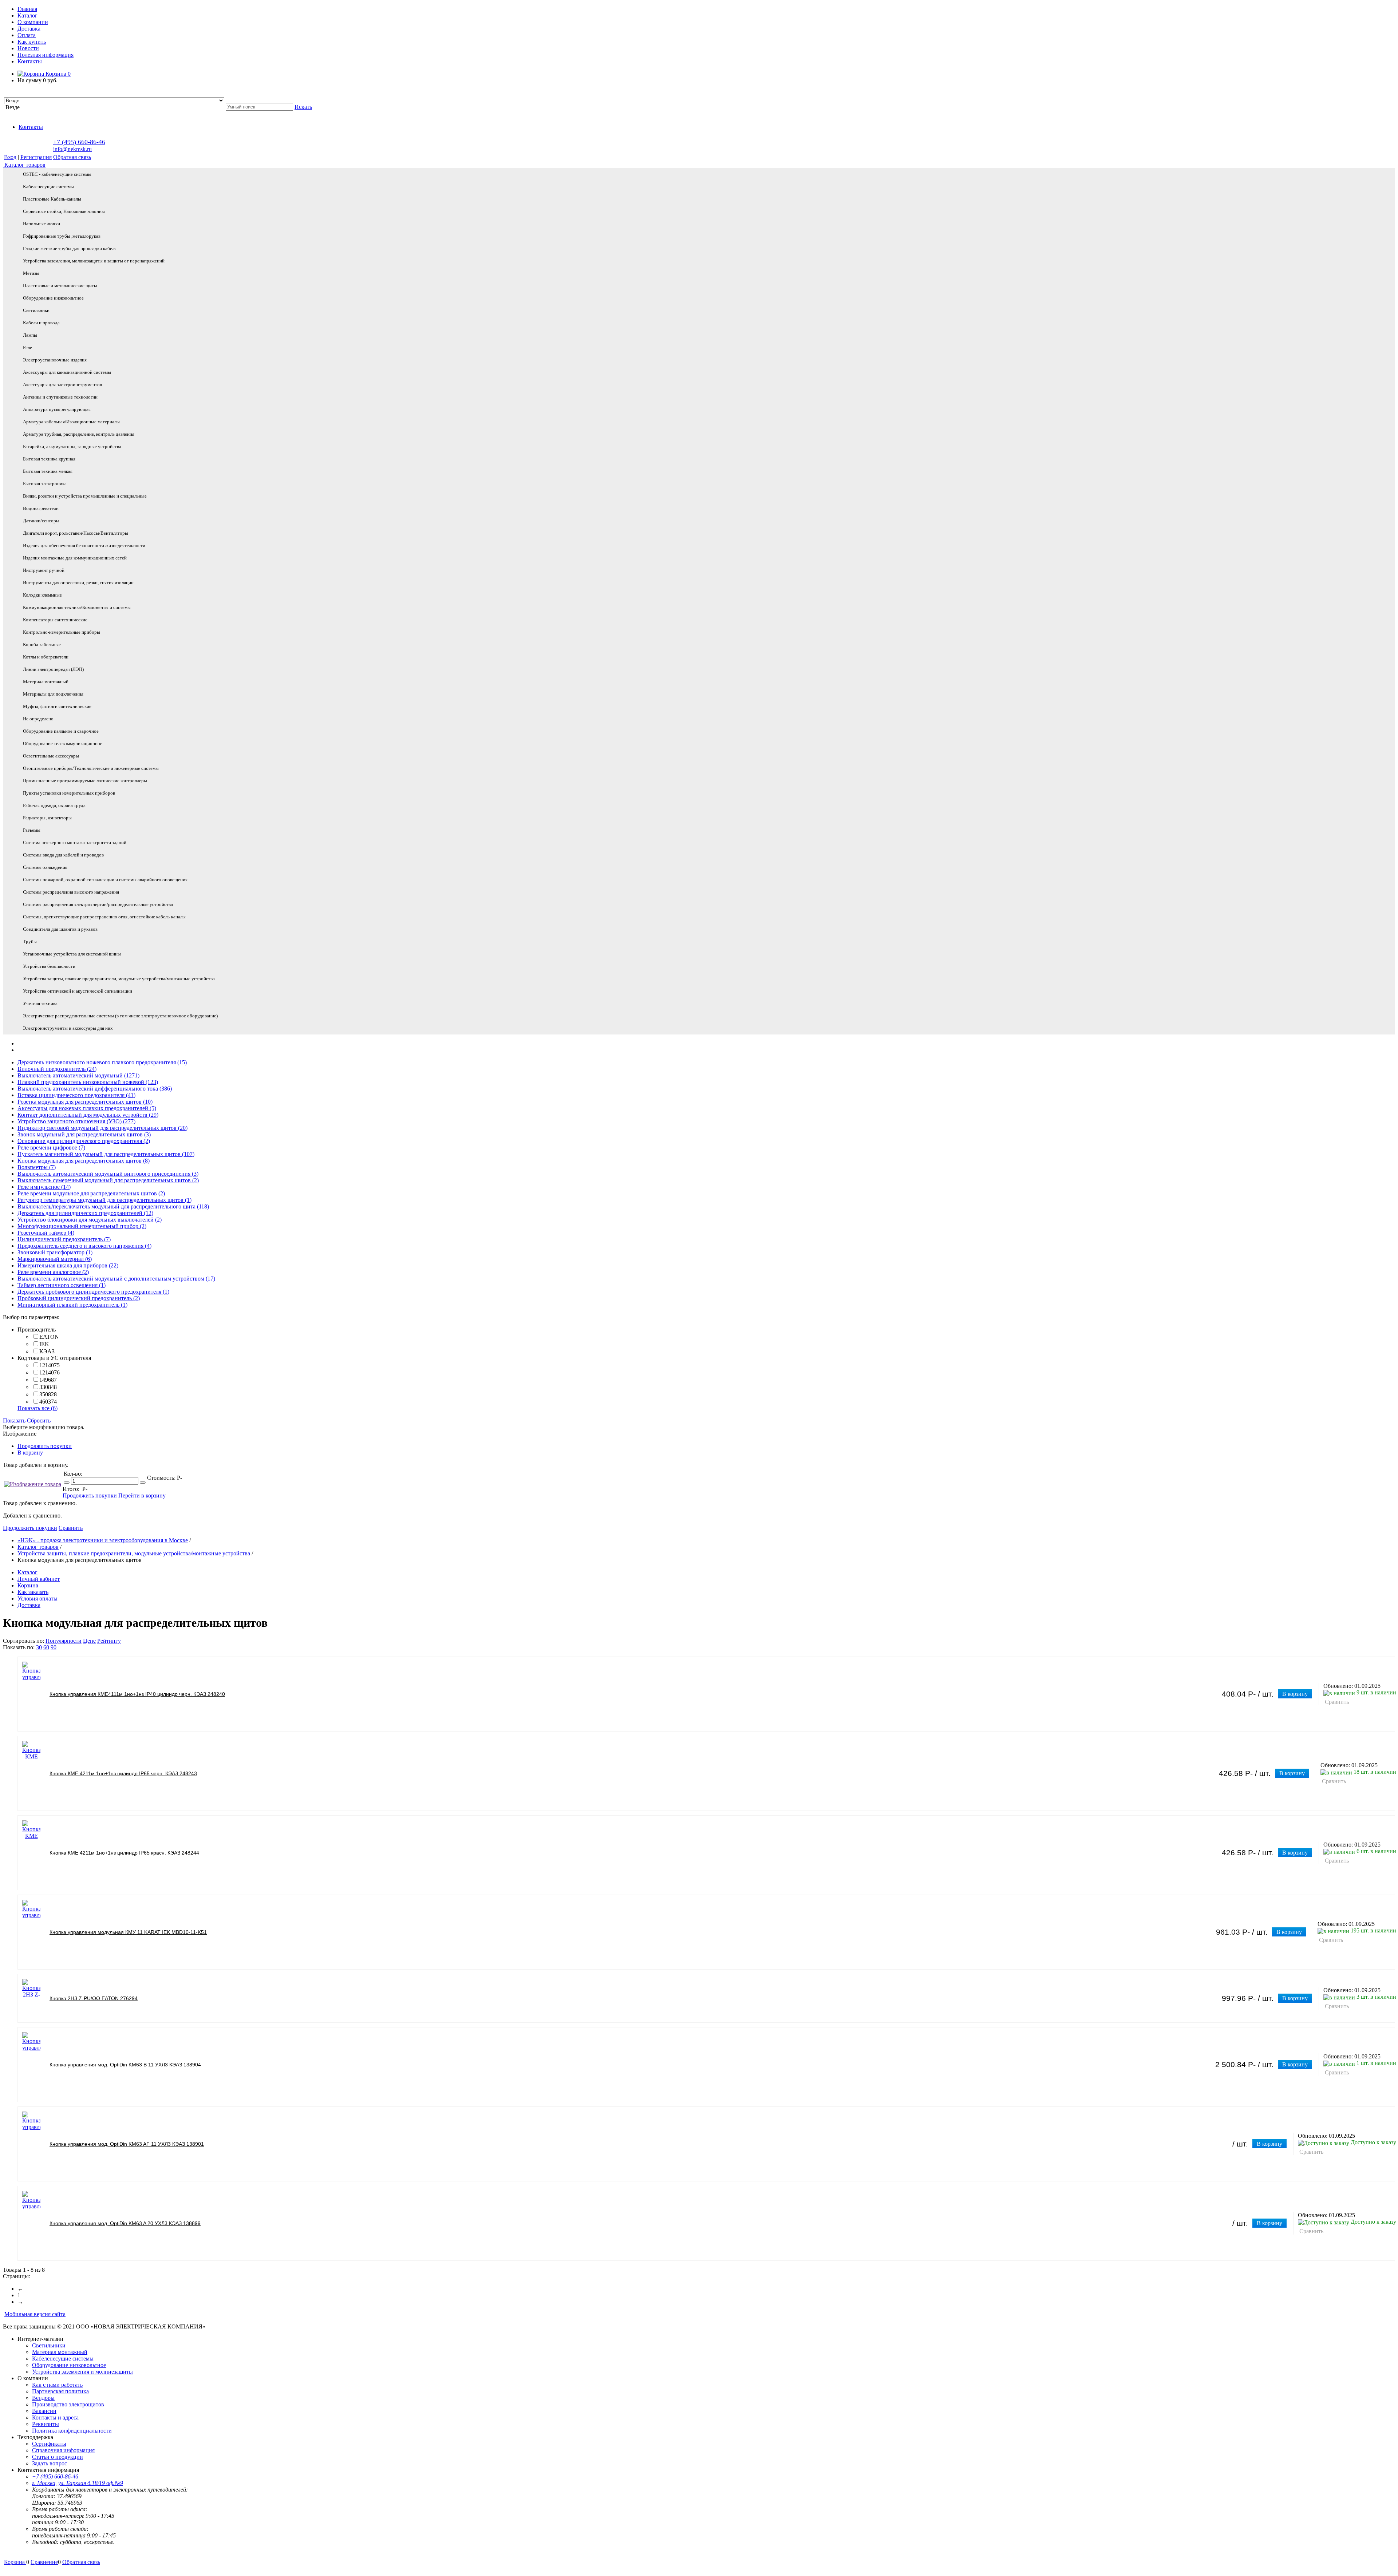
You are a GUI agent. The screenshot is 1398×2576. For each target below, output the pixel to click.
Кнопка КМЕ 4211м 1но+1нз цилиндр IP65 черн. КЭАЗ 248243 (123, 1773)
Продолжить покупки (45, 1446)
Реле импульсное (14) (44, 1187)
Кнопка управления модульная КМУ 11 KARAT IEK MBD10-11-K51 (128, 1932)
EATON (49, 1337)
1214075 (50, 1365)
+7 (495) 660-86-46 (79, 142)
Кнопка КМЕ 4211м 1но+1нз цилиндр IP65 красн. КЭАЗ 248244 (124, 1853)
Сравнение (44, 2562)
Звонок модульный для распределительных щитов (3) (84, 1134)
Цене (89, 1641)
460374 (48, 1402)
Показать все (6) (37, 1408)
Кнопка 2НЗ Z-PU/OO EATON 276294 (94, 1998)
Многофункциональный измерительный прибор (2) (82, 1226)
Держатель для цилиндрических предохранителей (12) (85, 1213)
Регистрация (36, 157)
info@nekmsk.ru (72, 149)
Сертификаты (49, 2444)
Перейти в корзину (142, 1495)
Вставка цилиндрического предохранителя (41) (76, 1095)
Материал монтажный (60, 2352)
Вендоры (43, 2398)
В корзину (30, 1453)
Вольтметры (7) (37, 1167)
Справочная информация (63, 2450)
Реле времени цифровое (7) (51, 1147)
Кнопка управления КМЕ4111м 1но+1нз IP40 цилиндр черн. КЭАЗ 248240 (137, 1694)
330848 (48, 1387)
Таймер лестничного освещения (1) (62, 1285)
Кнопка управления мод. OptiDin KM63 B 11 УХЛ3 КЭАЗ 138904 (125, 2065)
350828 (48, 1394)
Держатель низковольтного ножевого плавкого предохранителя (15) (102, 1062)
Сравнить (71, 1528)
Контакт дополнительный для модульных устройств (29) (88, 1115)
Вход (10, 157)
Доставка (29, 29)
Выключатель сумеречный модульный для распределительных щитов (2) (108, 1180)
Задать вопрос (50, 2463)
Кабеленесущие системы (63, 2359)
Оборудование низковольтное (69, 2365)
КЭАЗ (47, 1351)
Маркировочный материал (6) (55, 1259)
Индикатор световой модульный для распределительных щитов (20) (102, 1128)
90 (54, 1647)
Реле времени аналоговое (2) (53, 1272)
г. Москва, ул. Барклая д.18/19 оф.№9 (78, 2483)
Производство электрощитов (68, 2404)
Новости (28, 48)
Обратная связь (72, 157)
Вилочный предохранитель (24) (57, 1069)
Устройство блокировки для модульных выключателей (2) (90, 1220)
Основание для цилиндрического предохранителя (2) (84, 1141)
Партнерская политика (60, 2391)
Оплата (27, 35)
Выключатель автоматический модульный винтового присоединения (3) (108, 1174)
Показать (14, 1420)
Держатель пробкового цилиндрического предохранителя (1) (93, 1292)
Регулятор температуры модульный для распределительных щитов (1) (104, 1200)
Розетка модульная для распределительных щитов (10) (85, 1102)
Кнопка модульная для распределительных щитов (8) (84, 1161)
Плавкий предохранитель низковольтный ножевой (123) (88, 1082)
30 (39, 1647)
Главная (27, 9)
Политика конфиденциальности (72, 2431)
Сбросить (39, 1420)
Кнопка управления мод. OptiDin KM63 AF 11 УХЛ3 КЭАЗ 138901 (127, 2144)
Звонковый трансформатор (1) (55, 1252)
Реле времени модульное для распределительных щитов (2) (91, 1193)
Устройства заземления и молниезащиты (82, 2372)
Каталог (27, 15)
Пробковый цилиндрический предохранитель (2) (79, 1298)
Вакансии (44, 2411)
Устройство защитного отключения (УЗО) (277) (76, 1121)
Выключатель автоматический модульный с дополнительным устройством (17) (116, 1279)
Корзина (57, 74)
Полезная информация (46, 55)
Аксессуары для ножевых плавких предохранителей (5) (87, 1108)
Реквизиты (46, 2424)
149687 (48, 1380)
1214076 (50, 1372)
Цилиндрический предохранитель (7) (64, 1239)
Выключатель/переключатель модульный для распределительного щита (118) (113, 1206)
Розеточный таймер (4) (46, 1233)
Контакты (30, 61)
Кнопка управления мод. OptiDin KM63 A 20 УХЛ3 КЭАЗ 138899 (125, 2223)
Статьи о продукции (58, 2457)
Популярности (64, 1641)
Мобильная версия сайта (35, 2314)
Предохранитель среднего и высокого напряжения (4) (84, 1246)
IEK (44, 1344)
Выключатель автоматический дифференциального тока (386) (95, 1089)
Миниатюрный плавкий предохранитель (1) (72, 1305)
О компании (33, 22)
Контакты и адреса (55, 2417)
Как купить (32, 42)
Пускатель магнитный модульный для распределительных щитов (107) (106, 1154)
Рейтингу (109, 1641)
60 (46, 1647)
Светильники (49, 2345)
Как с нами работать (57, 2385)
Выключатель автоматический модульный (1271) (78, 1075)
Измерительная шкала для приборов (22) (68, 1265)
